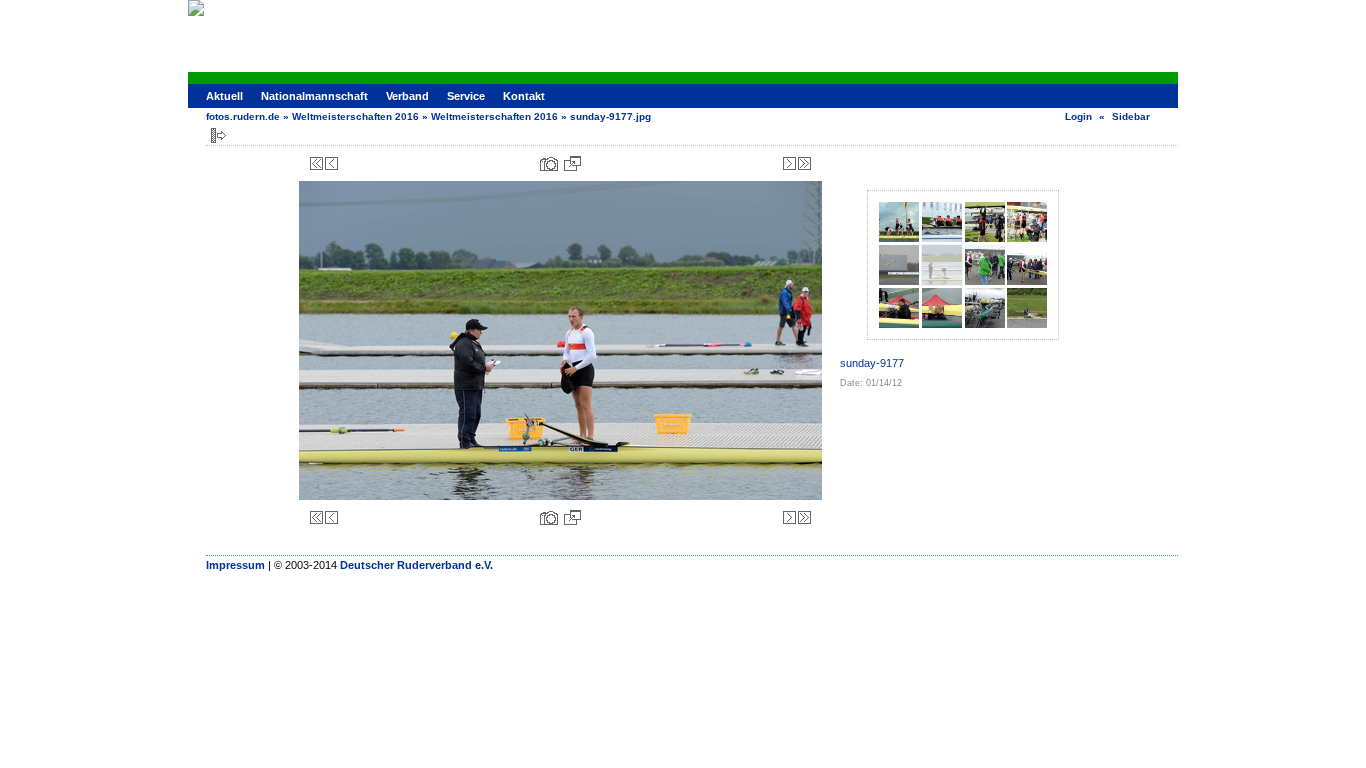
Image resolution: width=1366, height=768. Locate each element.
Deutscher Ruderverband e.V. (416, 565)
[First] (316, 163)
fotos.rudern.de (243, 116)
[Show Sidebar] (218, 135)
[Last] (804, 163)
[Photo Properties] (549, 163)
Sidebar (1131, 116)
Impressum (235, 565)
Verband (407, 96)
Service (466, 96)
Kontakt (524, 96)
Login (1078, 116)
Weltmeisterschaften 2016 (355, 116)
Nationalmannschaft (314, 96)
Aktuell (224, 96)
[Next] (789, 163)
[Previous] (331, 163)
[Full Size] (572, 163)
